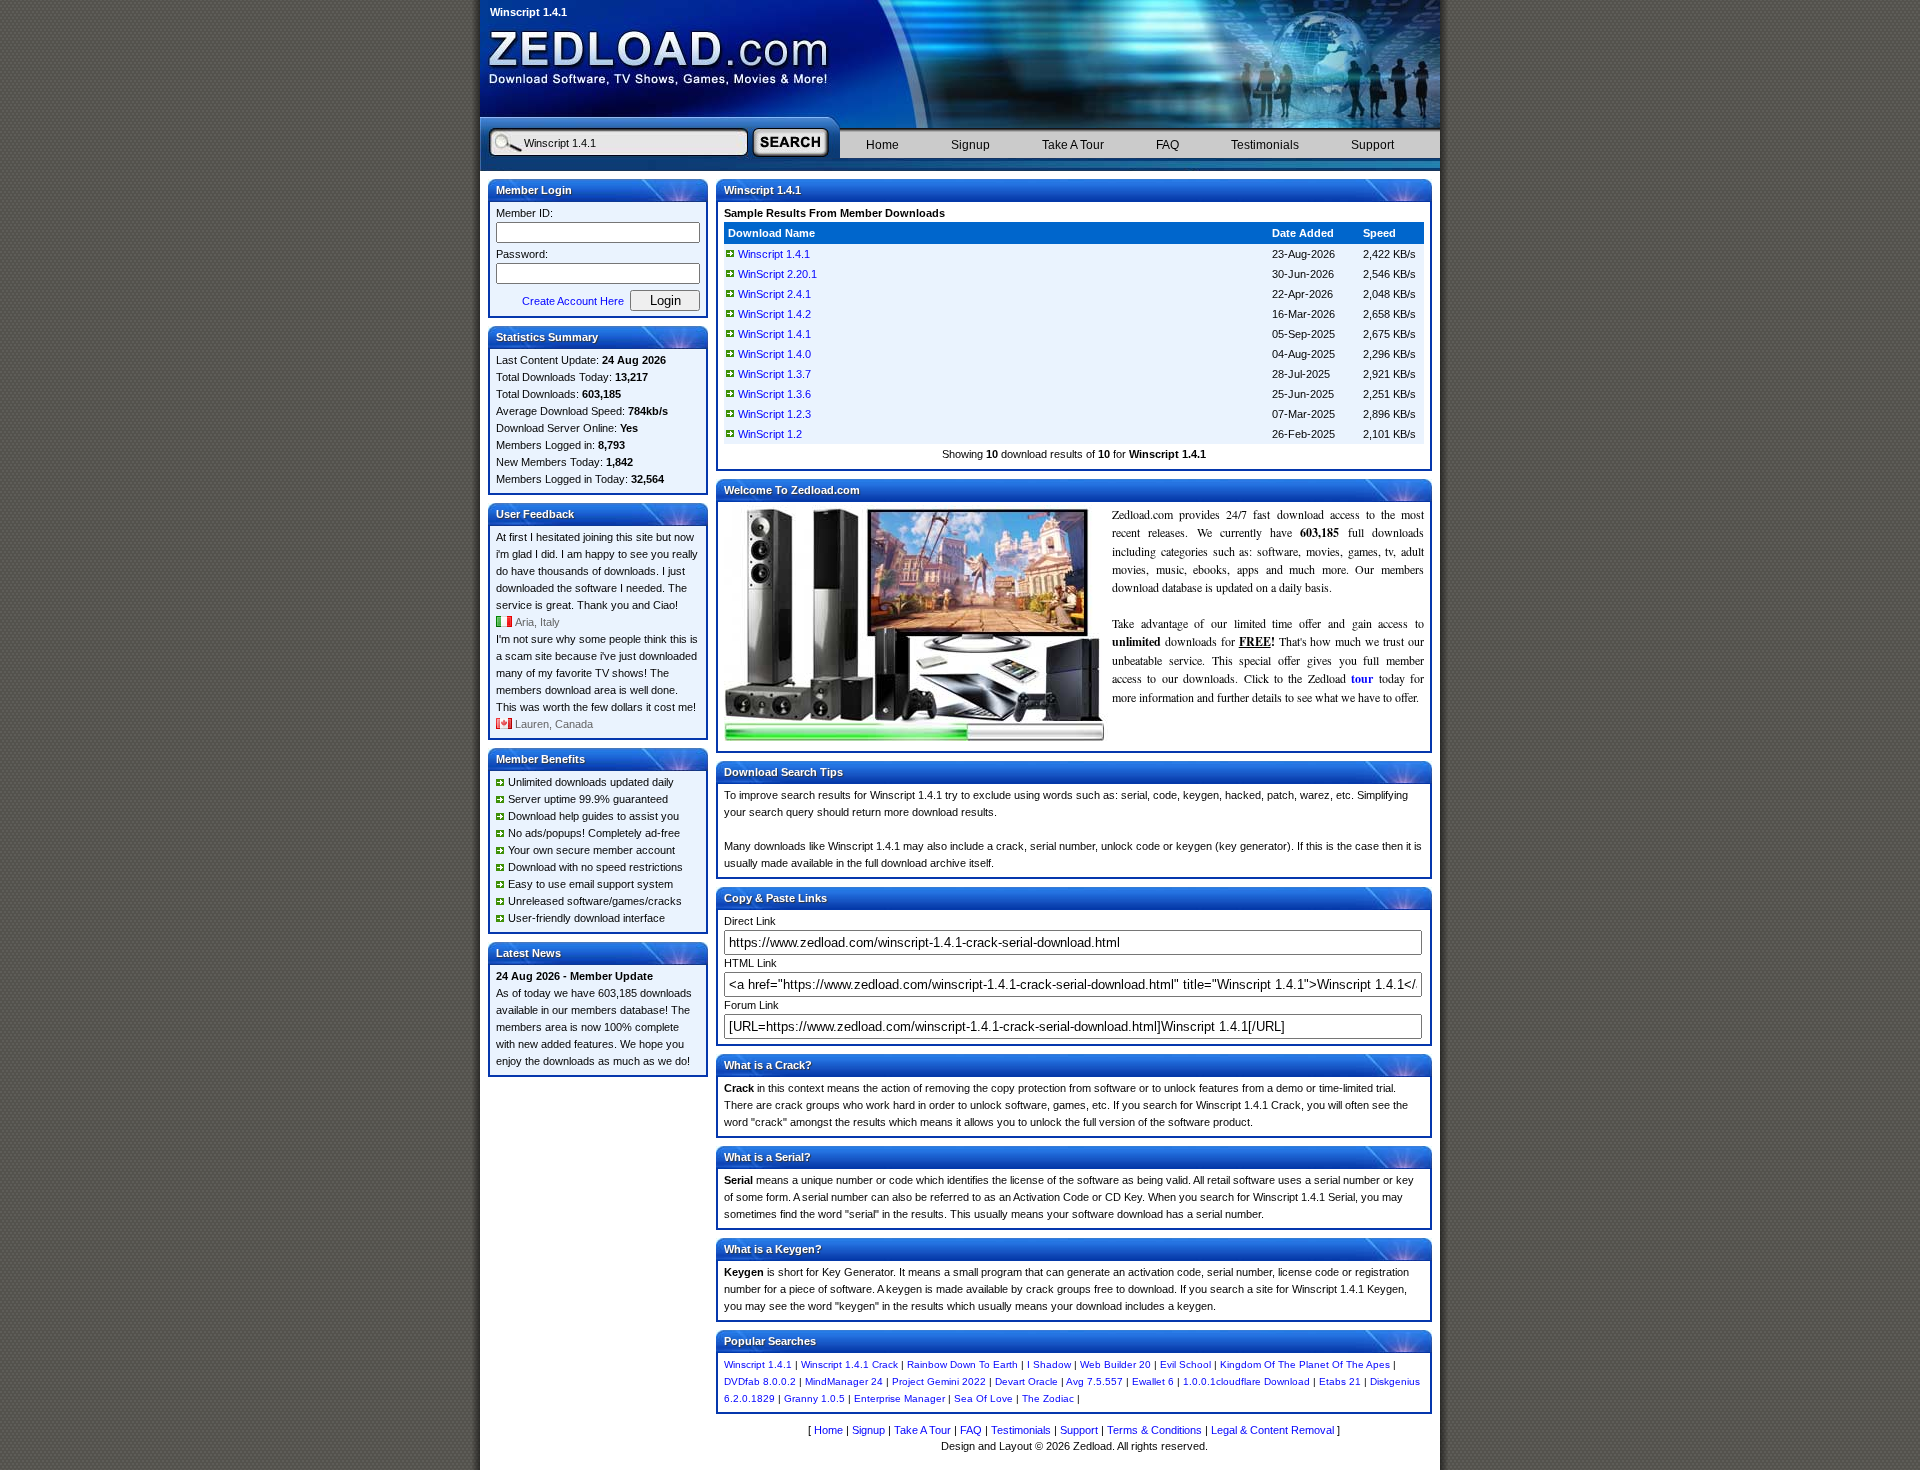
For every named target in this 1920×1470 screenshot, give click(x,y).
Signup (970, 145)
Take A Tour (1073, 145)
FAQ (1167, 145)
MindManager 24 (844, 1381)
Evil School (1185, 1364)
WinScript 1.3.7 (774, 374)
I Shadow (1049, 1364)
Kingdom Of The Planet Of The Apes (1305, 1364)
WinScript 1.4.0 (774, 354)
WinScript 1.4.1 (774, 334)
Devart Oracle (1026, 1381)
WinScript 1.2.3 (774, 414)
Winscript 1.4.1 (774, 254)
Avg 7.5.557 (1094, 1381)
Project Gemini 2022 (939, 1381)
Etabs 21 (1340, 1381)
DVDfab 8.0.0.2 (760, 1381)
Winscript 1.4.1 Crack (849, 1364)
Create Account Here (573, 301)
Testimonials (1265, 145)
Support (1372, 145)
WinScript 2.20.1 (777, 274)
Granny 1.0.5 (814, 1398)
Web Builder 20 (1115, 1364)
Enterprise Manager (899, 1398)
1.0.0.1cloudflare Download (1246, 1381)
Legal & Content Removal (1272, 1430)
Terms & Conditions (1154, 1430)
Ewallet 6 (1153, 1381)
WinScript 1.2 (770, 434)
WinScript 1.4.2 (774, 314)
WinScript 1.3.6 (774, 394)
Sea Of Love (983, 1398)
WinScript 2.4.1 (774, 294)
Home (882, 145)
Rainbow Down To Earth (962, 1364)
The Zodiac (1048, 1398)
